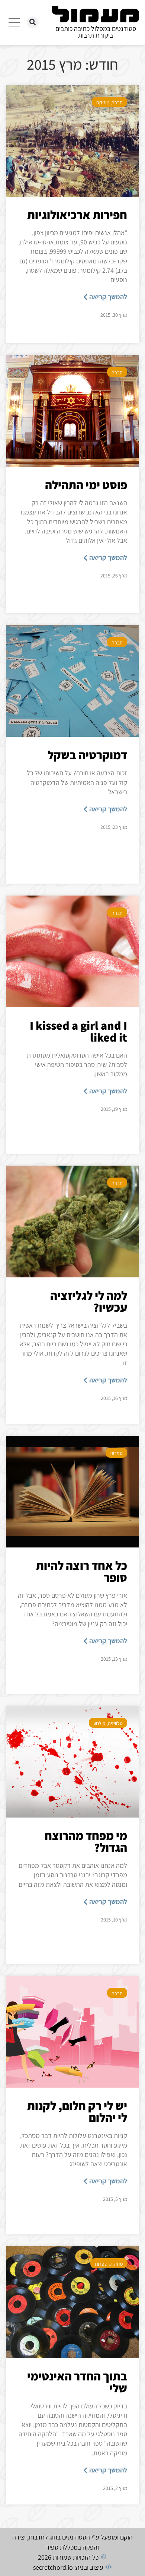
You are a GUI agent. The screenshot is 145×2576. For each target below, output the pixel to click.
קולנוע (99, 1723)
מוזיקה (103, 102)
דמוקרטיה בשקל (87, 755)
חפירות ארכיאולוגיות (77, 215)
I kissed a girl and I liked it (78, 1031)
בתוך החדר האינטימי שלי (77, 2382)
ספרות (116, 1453)
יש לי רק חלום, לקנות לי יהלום (77, 2111)
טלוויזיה (115, 1723)
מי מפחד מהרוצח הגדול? (86, 1841)
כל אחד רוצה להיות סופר (82, 1571)
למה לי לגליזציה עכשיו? (89, 1301)
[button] (33, 22)
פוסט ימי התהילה (86, 485)
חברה (117, 102)
